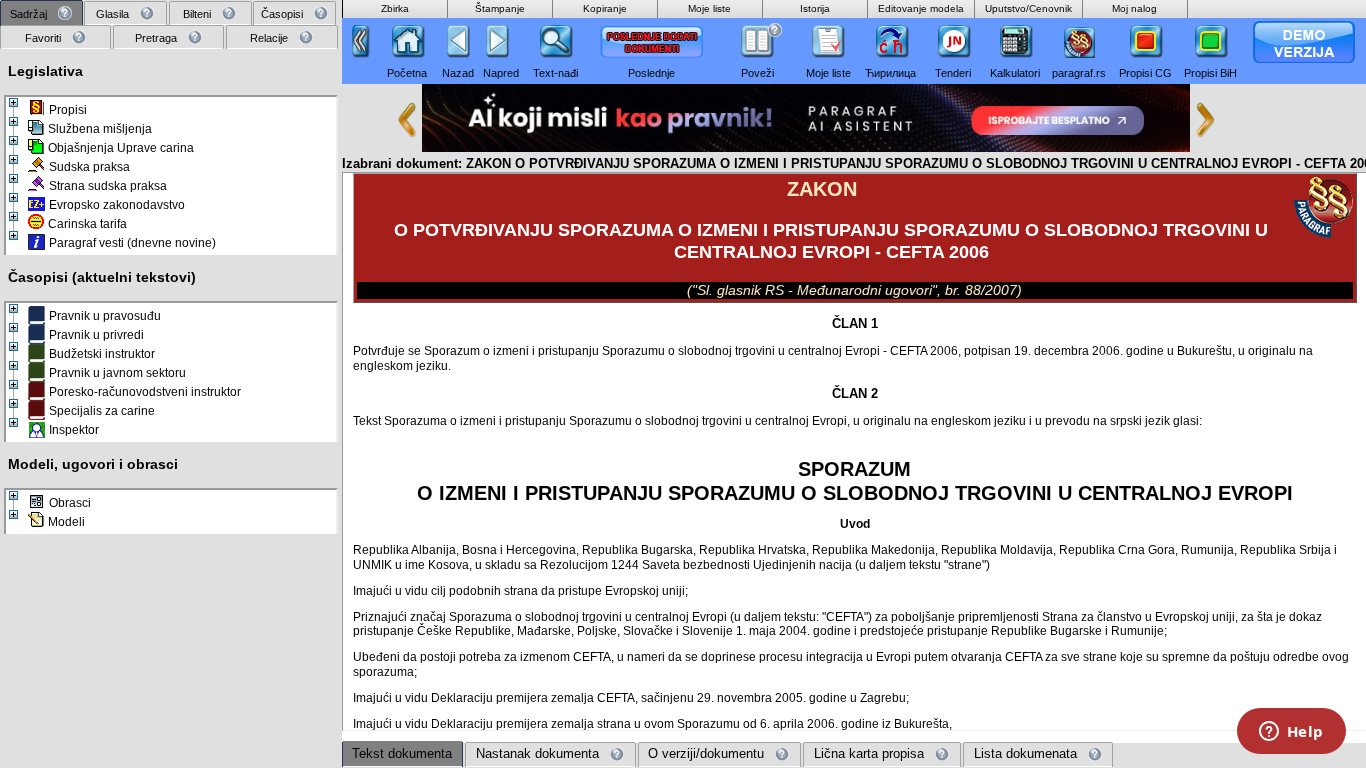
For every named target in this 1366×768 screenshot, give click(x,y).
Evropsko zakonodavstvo (117, 205)
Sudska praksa (89, 167)
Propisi (68, 110)
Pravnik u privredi (96, 335)
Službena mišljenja (100, 129)
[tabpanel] (171, 406)
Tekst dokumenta (402, 753)
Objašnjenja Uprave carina (121, 148)
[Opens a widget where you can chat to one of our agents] (1291, 733)
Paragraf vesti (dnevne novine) (132, 243)
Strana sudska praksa (108, 186)
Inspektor (74, 430)
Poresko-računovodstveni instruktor (145, 392)
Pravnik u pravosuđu (105, 316)
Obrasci (70, 503)
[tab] (41, 13)
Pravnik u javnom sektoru (117, 373)
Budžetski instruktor (102, 354)
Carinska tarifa (87, 224)
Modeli (66, 522)
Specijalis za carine (102, 411)
